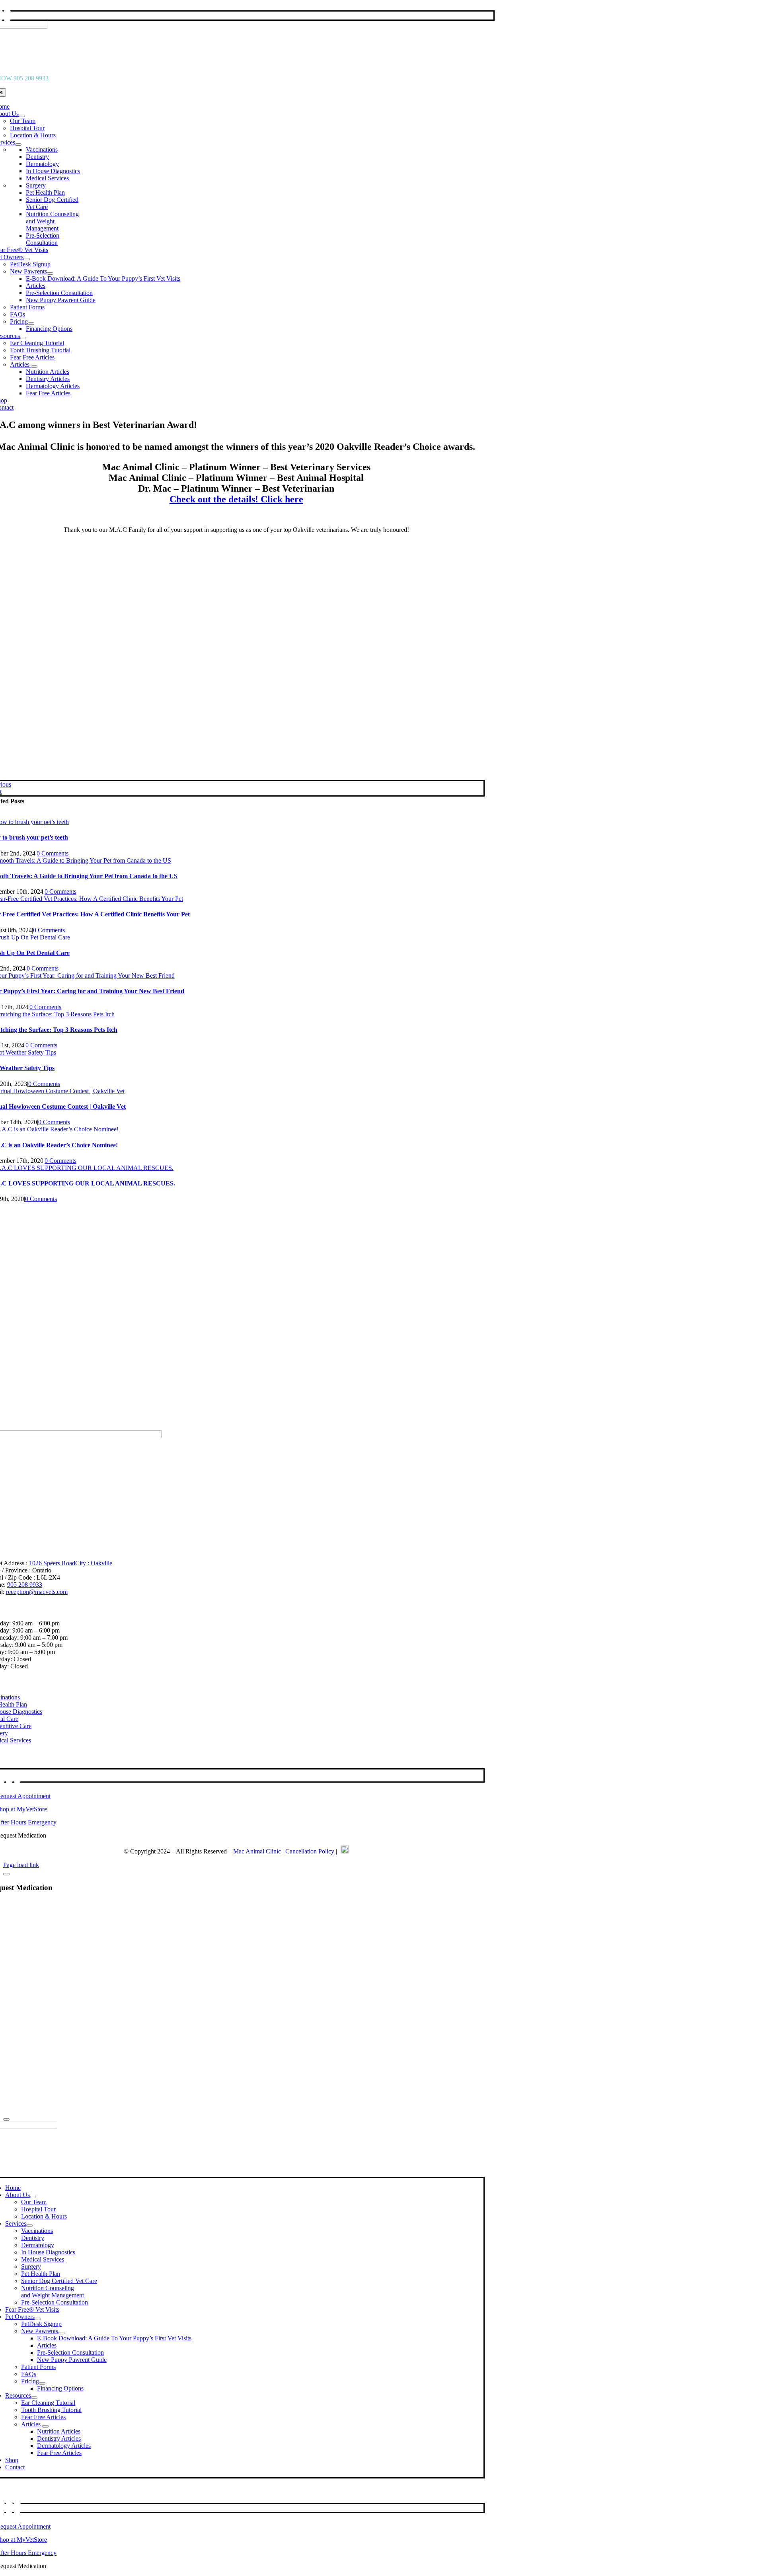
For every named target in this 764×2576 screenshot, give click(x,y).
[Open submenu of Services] (18, 145)
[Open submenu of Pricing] (31, 324)
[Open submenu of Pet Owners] (27, 259)
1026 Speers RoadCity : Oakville (71, 1563)
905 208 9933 (25, 1585)
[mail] (7, 15)
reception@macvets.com (37, 1592)
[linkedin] (9, 1777)
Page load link (21, 1865)
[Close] (6, 1874)
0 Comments (53, 853)
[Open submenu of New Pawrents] (50, 273)
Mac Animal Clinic (257, 1851)
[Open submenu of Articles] (34, 367)
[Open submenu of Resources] (23, 338)
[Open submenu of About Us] (22, 116)
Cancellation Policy (310, 1851)
